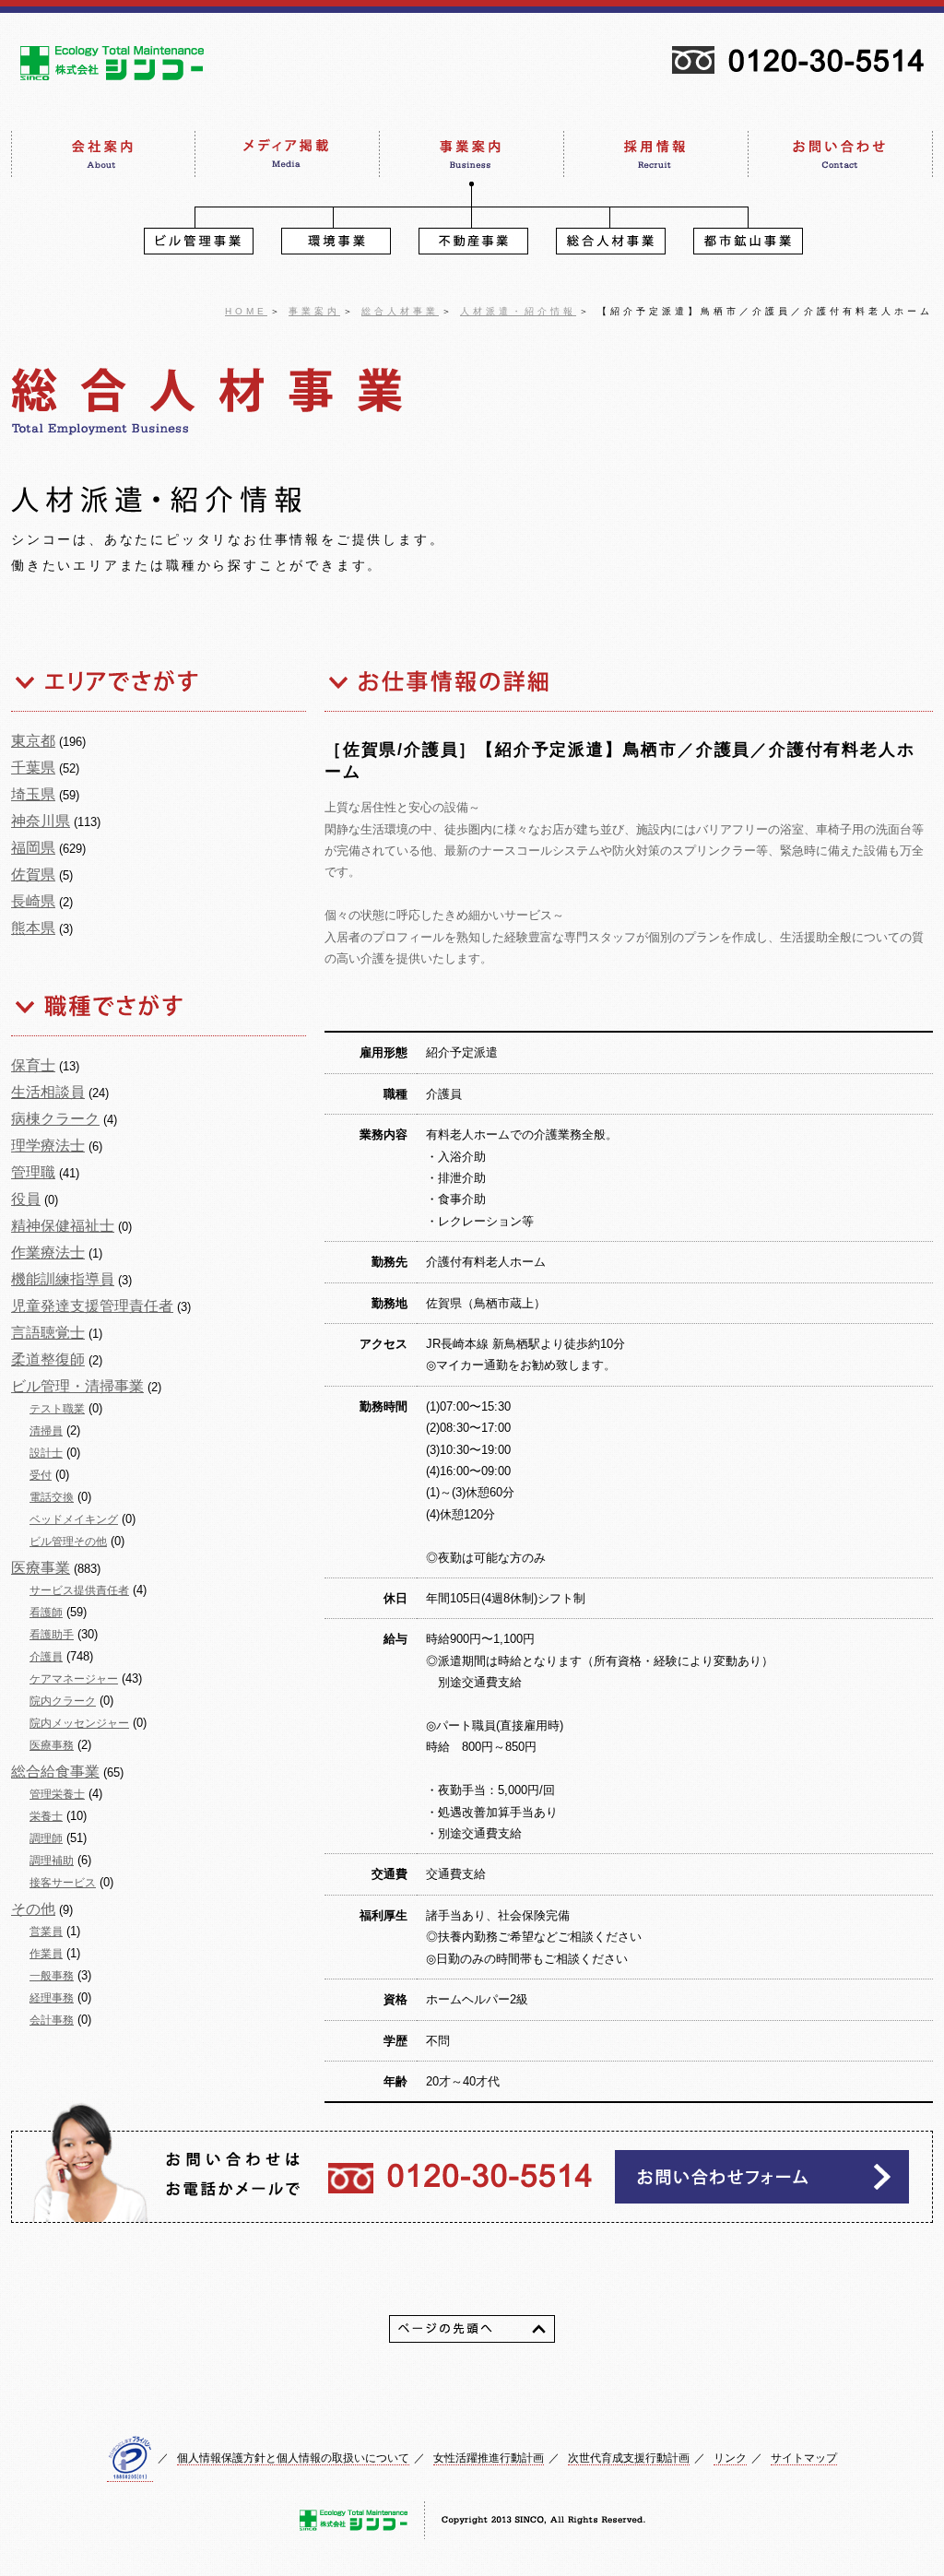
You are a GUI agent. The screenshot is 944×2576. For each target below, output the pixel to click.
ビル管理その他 (68, 1542)
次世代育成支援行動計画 (629, 2458)
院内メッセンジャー (79, 1723)
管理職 (33, 1172)
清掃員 (46, 1431)
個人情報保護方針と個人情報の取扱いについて (293, 2458)
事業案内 (314, 311)
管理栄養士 (57, 1794)
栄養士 (46, 1816)
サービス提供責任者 (79, 1590)
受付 (41, 1475)
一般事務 (52, 1976)
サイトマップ (804, 2458)
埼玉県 (33, 794)
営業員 (46, 1932)
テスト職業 (57, 1409)
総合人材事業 (400, 311)
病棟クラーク (55, 1119)
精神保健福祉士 (63, 1226)
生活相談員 (48, 1092)
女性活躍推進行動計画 (489, 2458)
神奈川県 (41, 821)
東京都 (33, 741)
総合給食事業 (55, 1772)
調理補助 (52, 1861)
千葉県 (33, 768)
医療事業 (41, 1568)
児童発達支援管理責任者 (92, 1306)
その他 (33, 1909)
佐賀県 (33, 874)
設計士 (46, 1453)
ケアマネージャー (74, 1679)
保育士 (33, 1065)
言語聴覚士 (48, 1333)
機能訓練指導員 (63, 1279)
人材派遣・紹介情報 (518, 311)
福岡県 (33, 848)
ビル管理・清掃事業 (77, 1386)
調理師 (46, 1838)
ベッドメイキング (74, 1519)
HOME (246, 311)
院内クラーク (63, 1701)
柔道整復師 (48, 1359)
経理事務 (52, 1998)
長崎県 (33, 901)
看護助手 (52, 1635)
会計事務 (52, 2020)
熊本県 (33, 928)
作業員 (46, 1954)
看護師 (46, 1613)
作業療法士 (48, 1253)
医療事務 (52, 1745)
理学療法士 (48, 1146)
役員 (26, 1199)
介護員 (46, 1657)
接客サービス (63, 1883)
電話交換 (52, 1497)
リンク (730, 2458)
